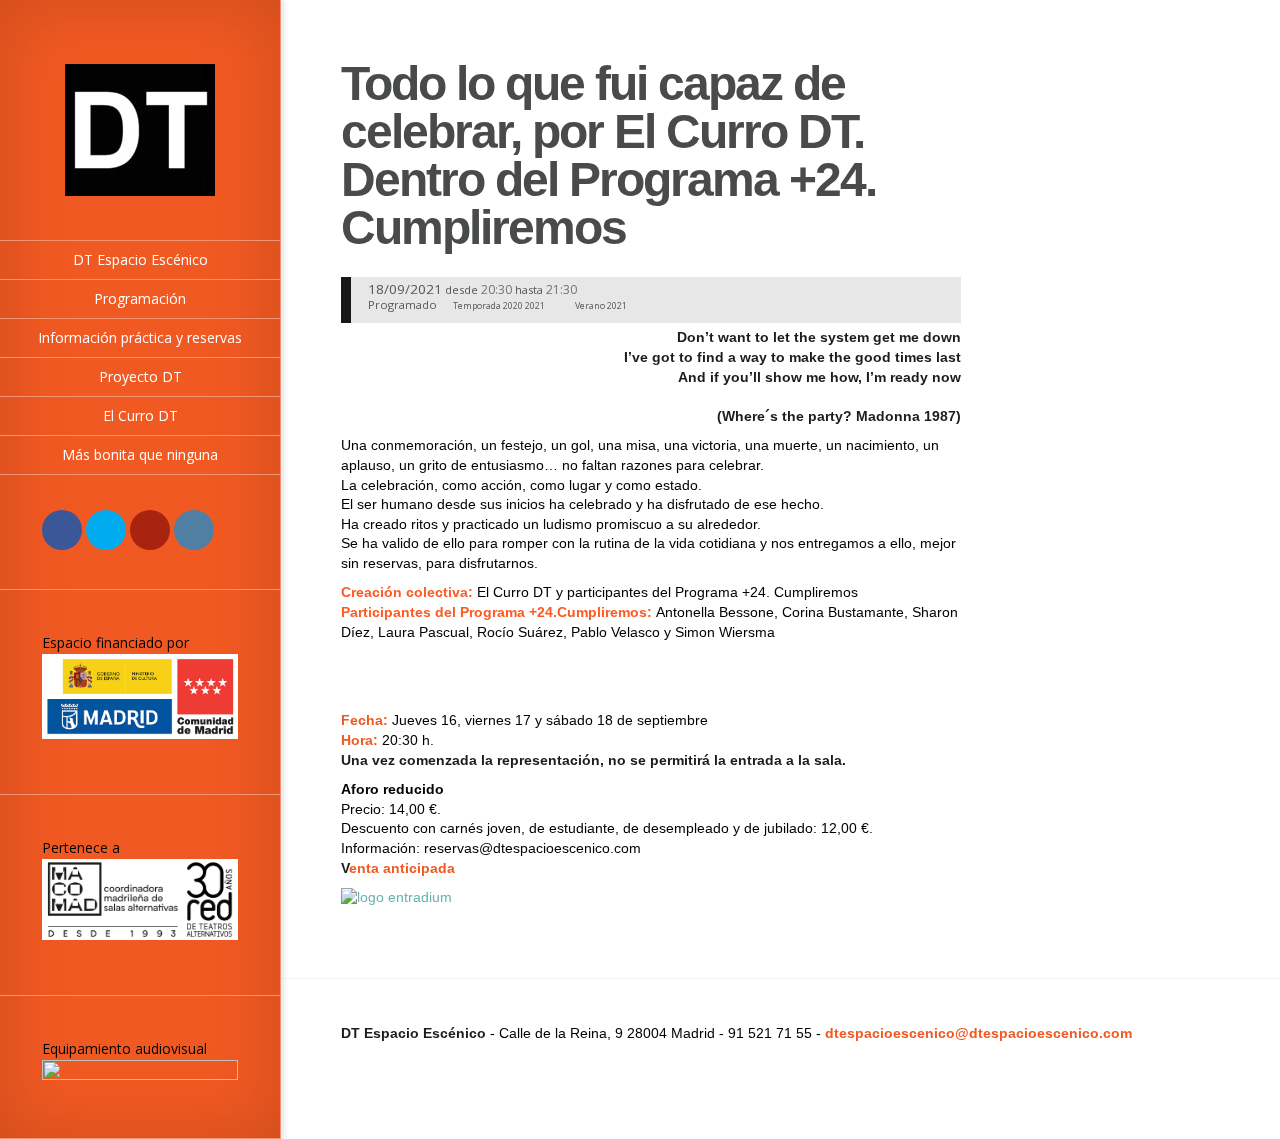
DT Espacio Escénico (140, 259)
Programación (140, 298)
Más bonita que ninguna (140, 454)
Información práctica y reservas (140, 337)
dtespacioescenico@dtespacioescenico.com (978, 1033)
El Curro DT (140, 415)
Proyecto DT (140, 376)
